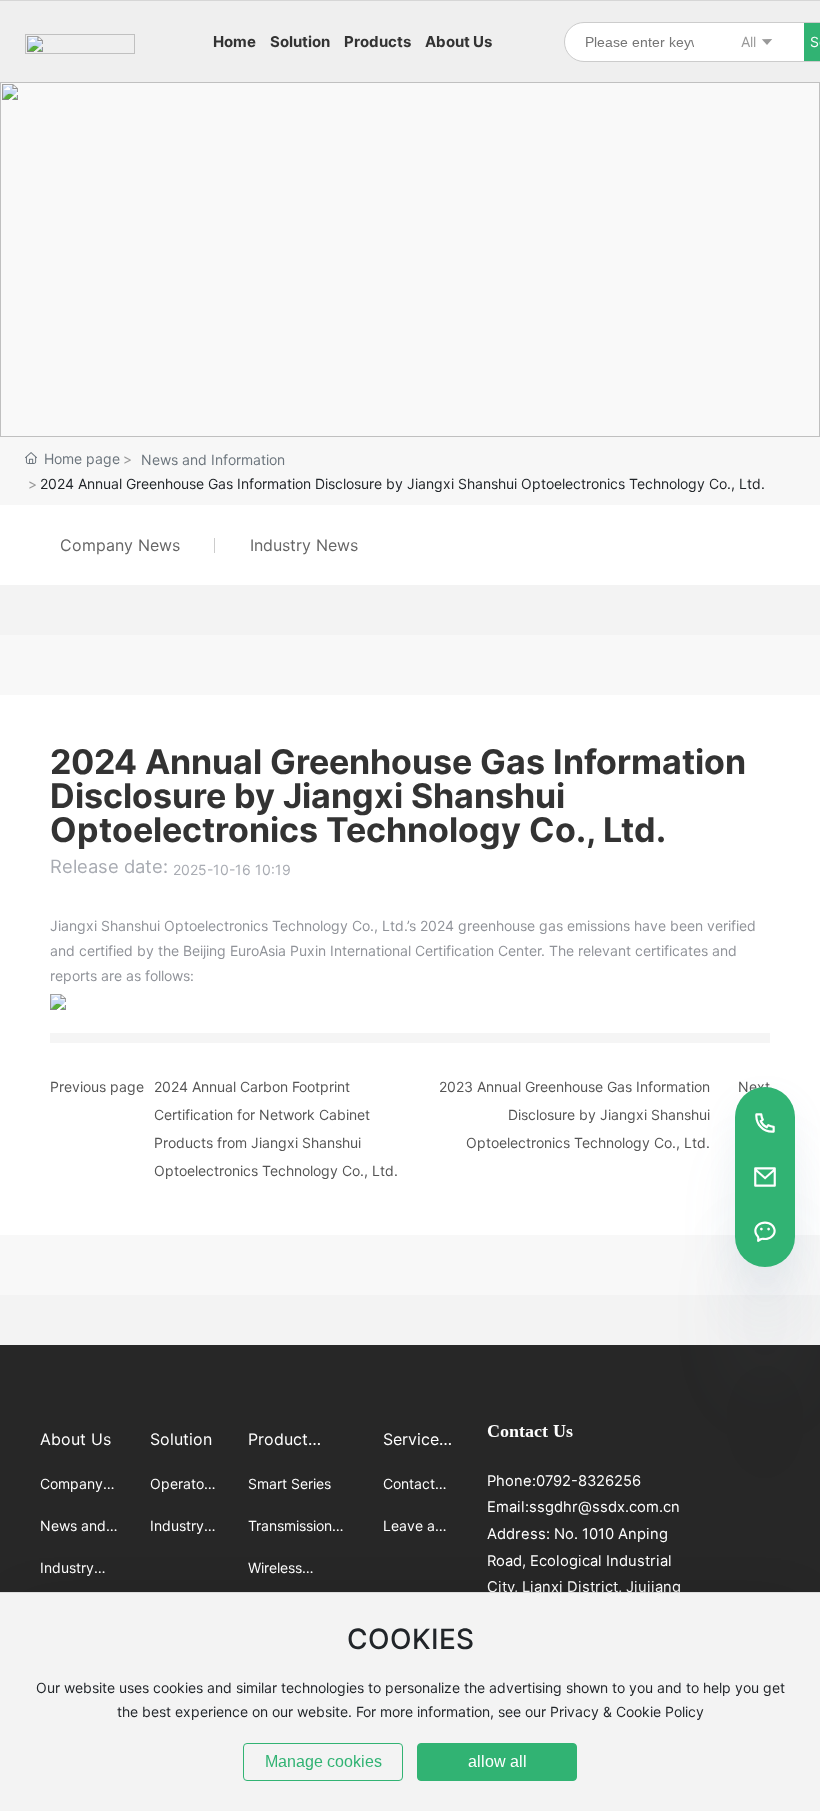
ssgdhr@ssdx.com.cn (604, 1507)
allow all (497, 1761)
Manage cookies (323, 1761)
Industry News (304, 545)
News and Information (213, 459)
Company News (120, 545)
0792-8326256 (588, 1481)
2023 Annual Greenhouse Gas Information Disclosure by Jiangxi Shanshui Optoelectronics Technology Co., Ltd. (574, 1114)
